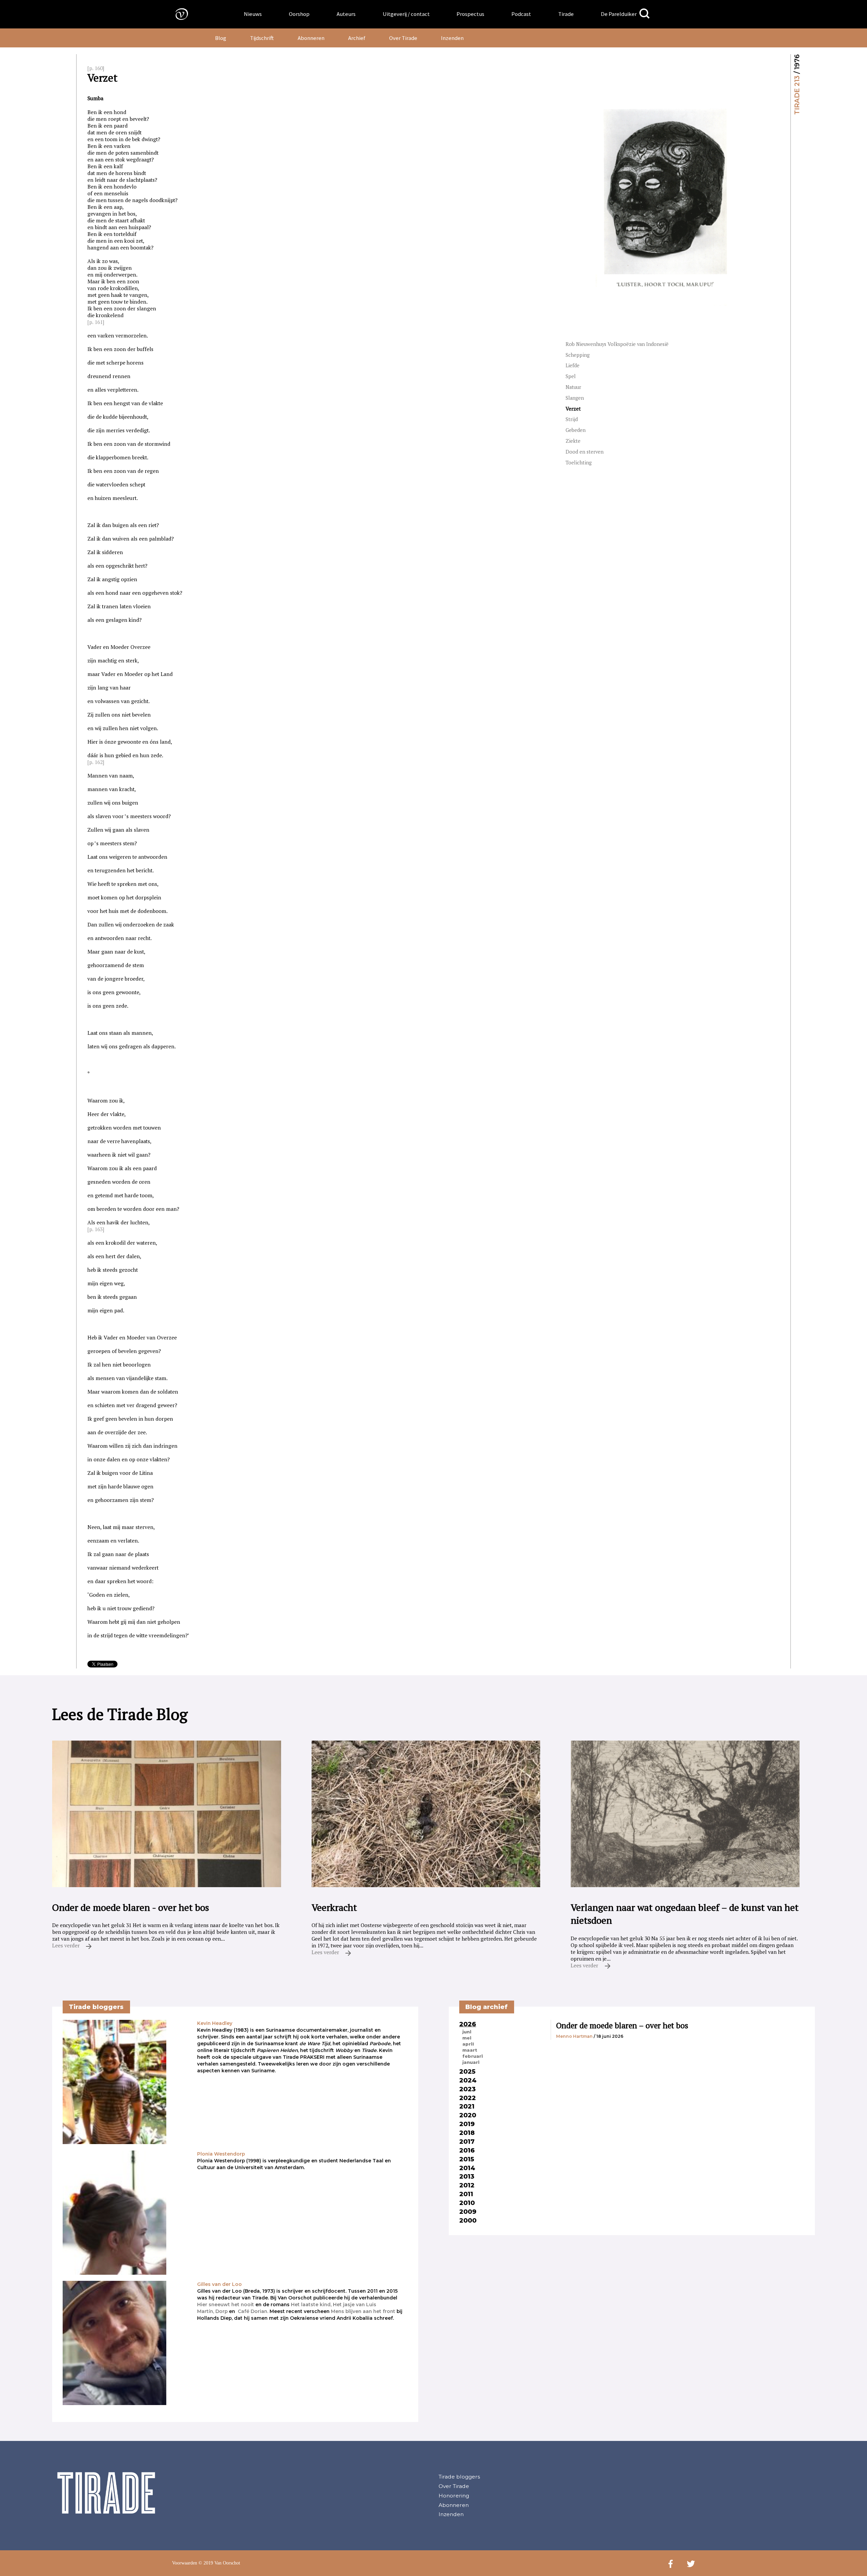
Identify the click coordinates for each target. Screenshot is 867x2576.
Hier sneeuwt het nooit (226, 2305)
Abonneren (311, 38)
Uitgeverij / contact (406, 14)
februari (473, 2056)
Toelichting (579, 463)
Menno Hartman (574, 2036)
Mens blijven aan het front (363, 2311)
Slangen (575, 398)
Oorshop (299, 14)
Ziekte (573, 441)
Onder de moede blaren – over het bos (622, 2025)
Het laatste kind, (311, 2305)
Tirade (566, 14)
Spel (571, 376)
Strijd (572, 419)
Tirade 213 (797, 95)
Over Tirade (403, 38)
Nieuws (253, 14)
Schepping (578, 355)
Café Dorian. (253, 2311)
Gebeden (576, 430)
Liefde (573, 365)
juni (467, 2032)
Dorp (221, 2311)
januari (471, 2062)
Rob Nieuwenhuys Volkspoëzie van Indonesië (617, 344)
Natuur (573, 387)
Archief (357, 38)
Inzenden (452, 38)
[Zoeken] (644, 14)
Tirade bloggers (459, 2477)
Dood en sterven (585, 452)
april (468, 2044)
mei (467, 2038)
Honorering (454, 2496)
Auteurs (346, 14)
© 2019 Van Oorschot (219, 2563)
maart (470, 2050)
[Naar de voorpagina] (177, 14)
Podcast (521, 14)
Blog (221, 38)
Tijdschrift (262, 38)
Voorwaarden (185, 2563)
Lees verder (67, 1945)
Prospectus (470, 14)
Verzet (573, 409)
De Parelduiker (619, 14)
